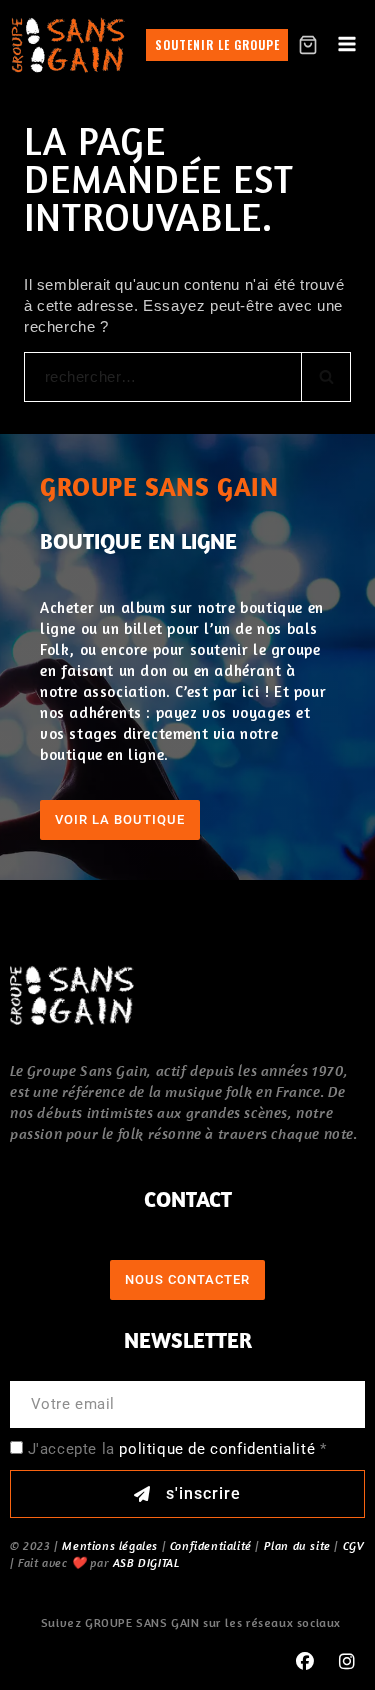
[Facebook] (305, 1662)
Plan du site (297, 1545)
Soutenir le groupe (217, 44)
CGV (354, 1545)
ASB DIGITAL (146, 1562)
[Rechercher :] (187, 376)
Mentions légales (110, 1545)
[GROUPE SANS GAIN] (68, 44)
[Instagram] (347, 1662)
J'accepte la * (177, 1449)
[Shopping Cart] (308, 45)
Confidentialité (211, 1545)
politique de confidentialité (217, 1449)
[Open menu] (346, 45)
